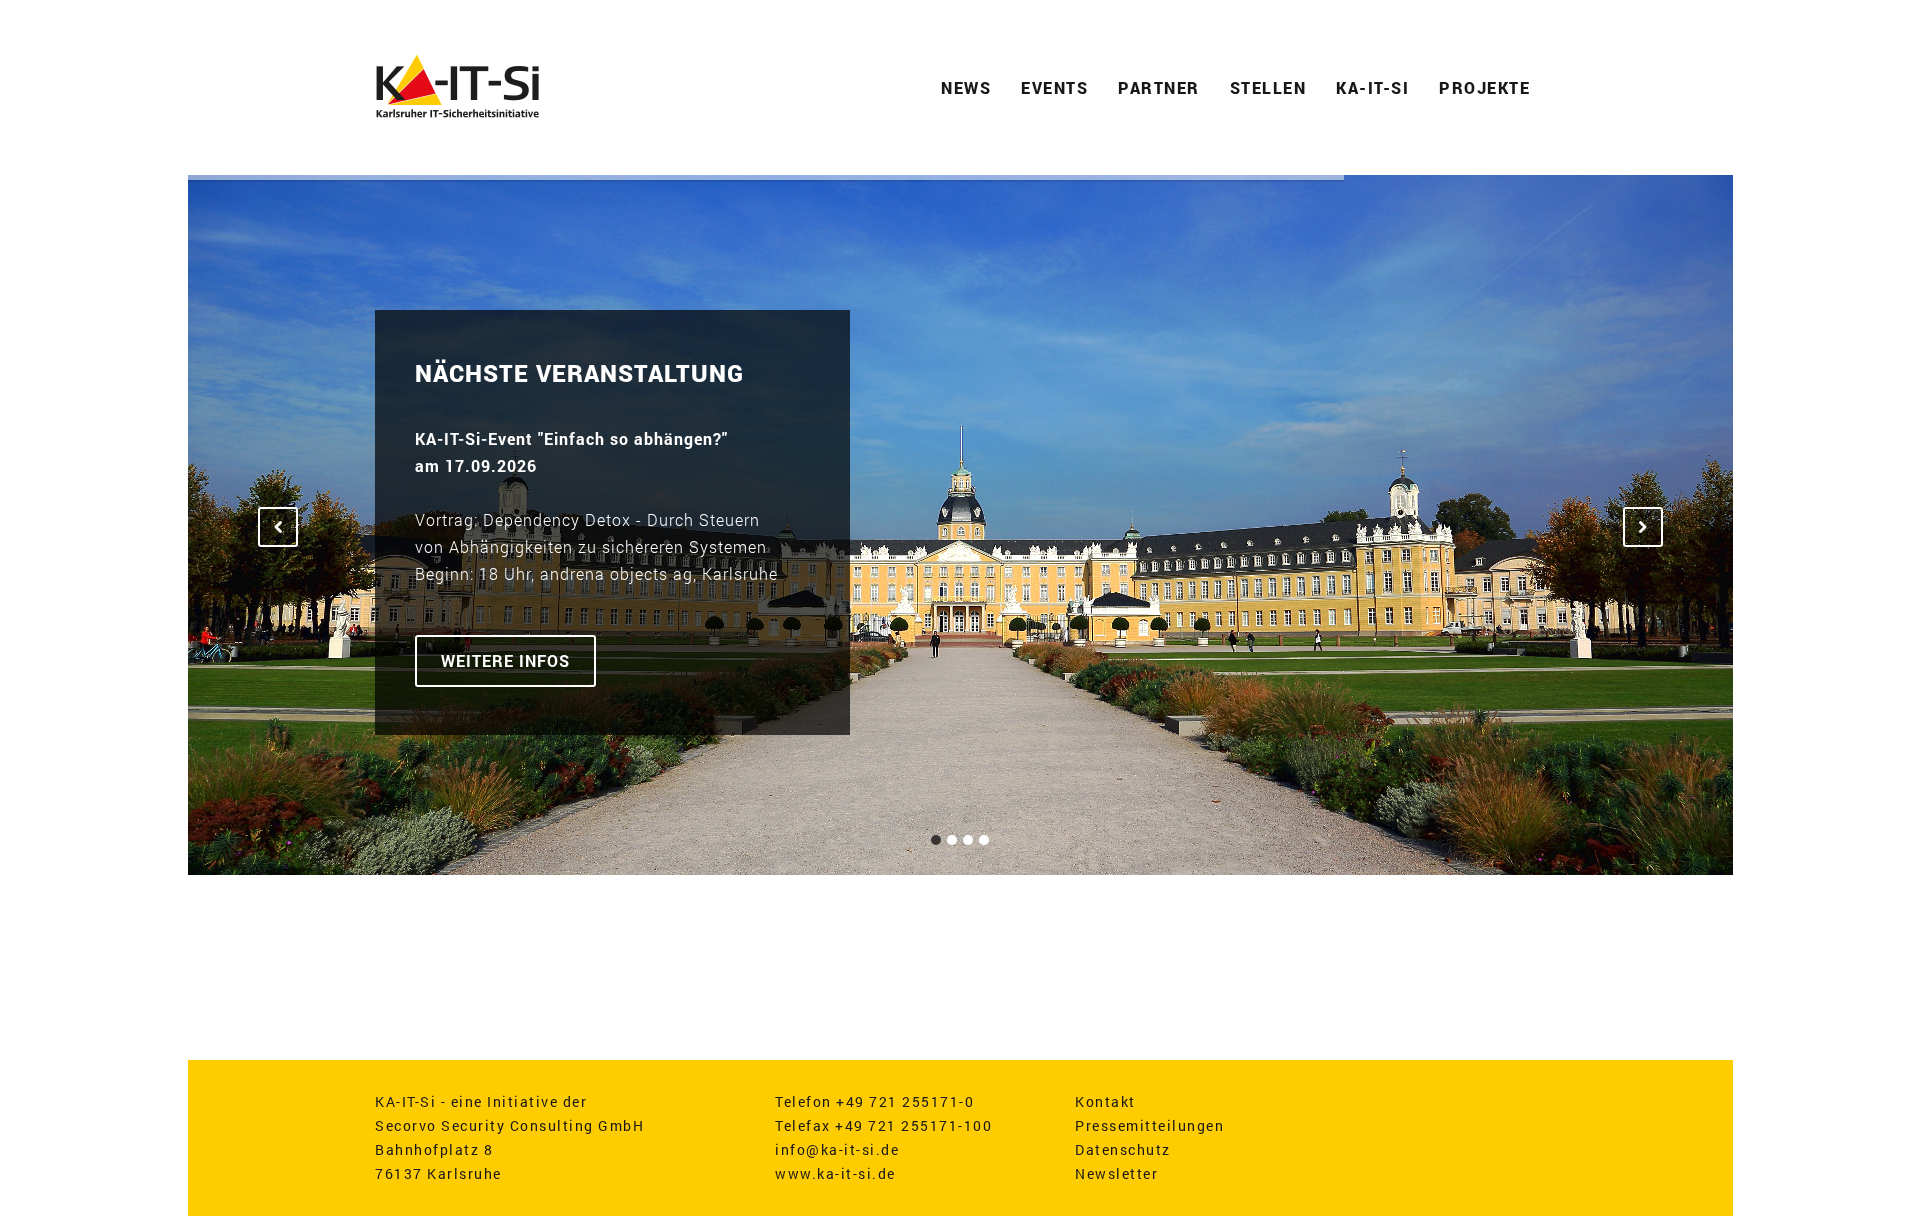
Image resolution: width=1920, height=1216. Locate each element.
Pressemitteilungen (1149, 1125)
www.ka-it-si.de (835, 1173)
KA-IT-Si (1372, 87)
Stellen (1268, 87)
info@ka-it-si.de (837, 1149)
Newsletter (1116, 1173)
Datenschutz (1123, 1149)
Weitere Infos (505, 660)
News (966, 87)
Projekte (1484, 87)
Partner (1159, 87)
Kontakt (1105, 1101)
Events (1054, 87)
